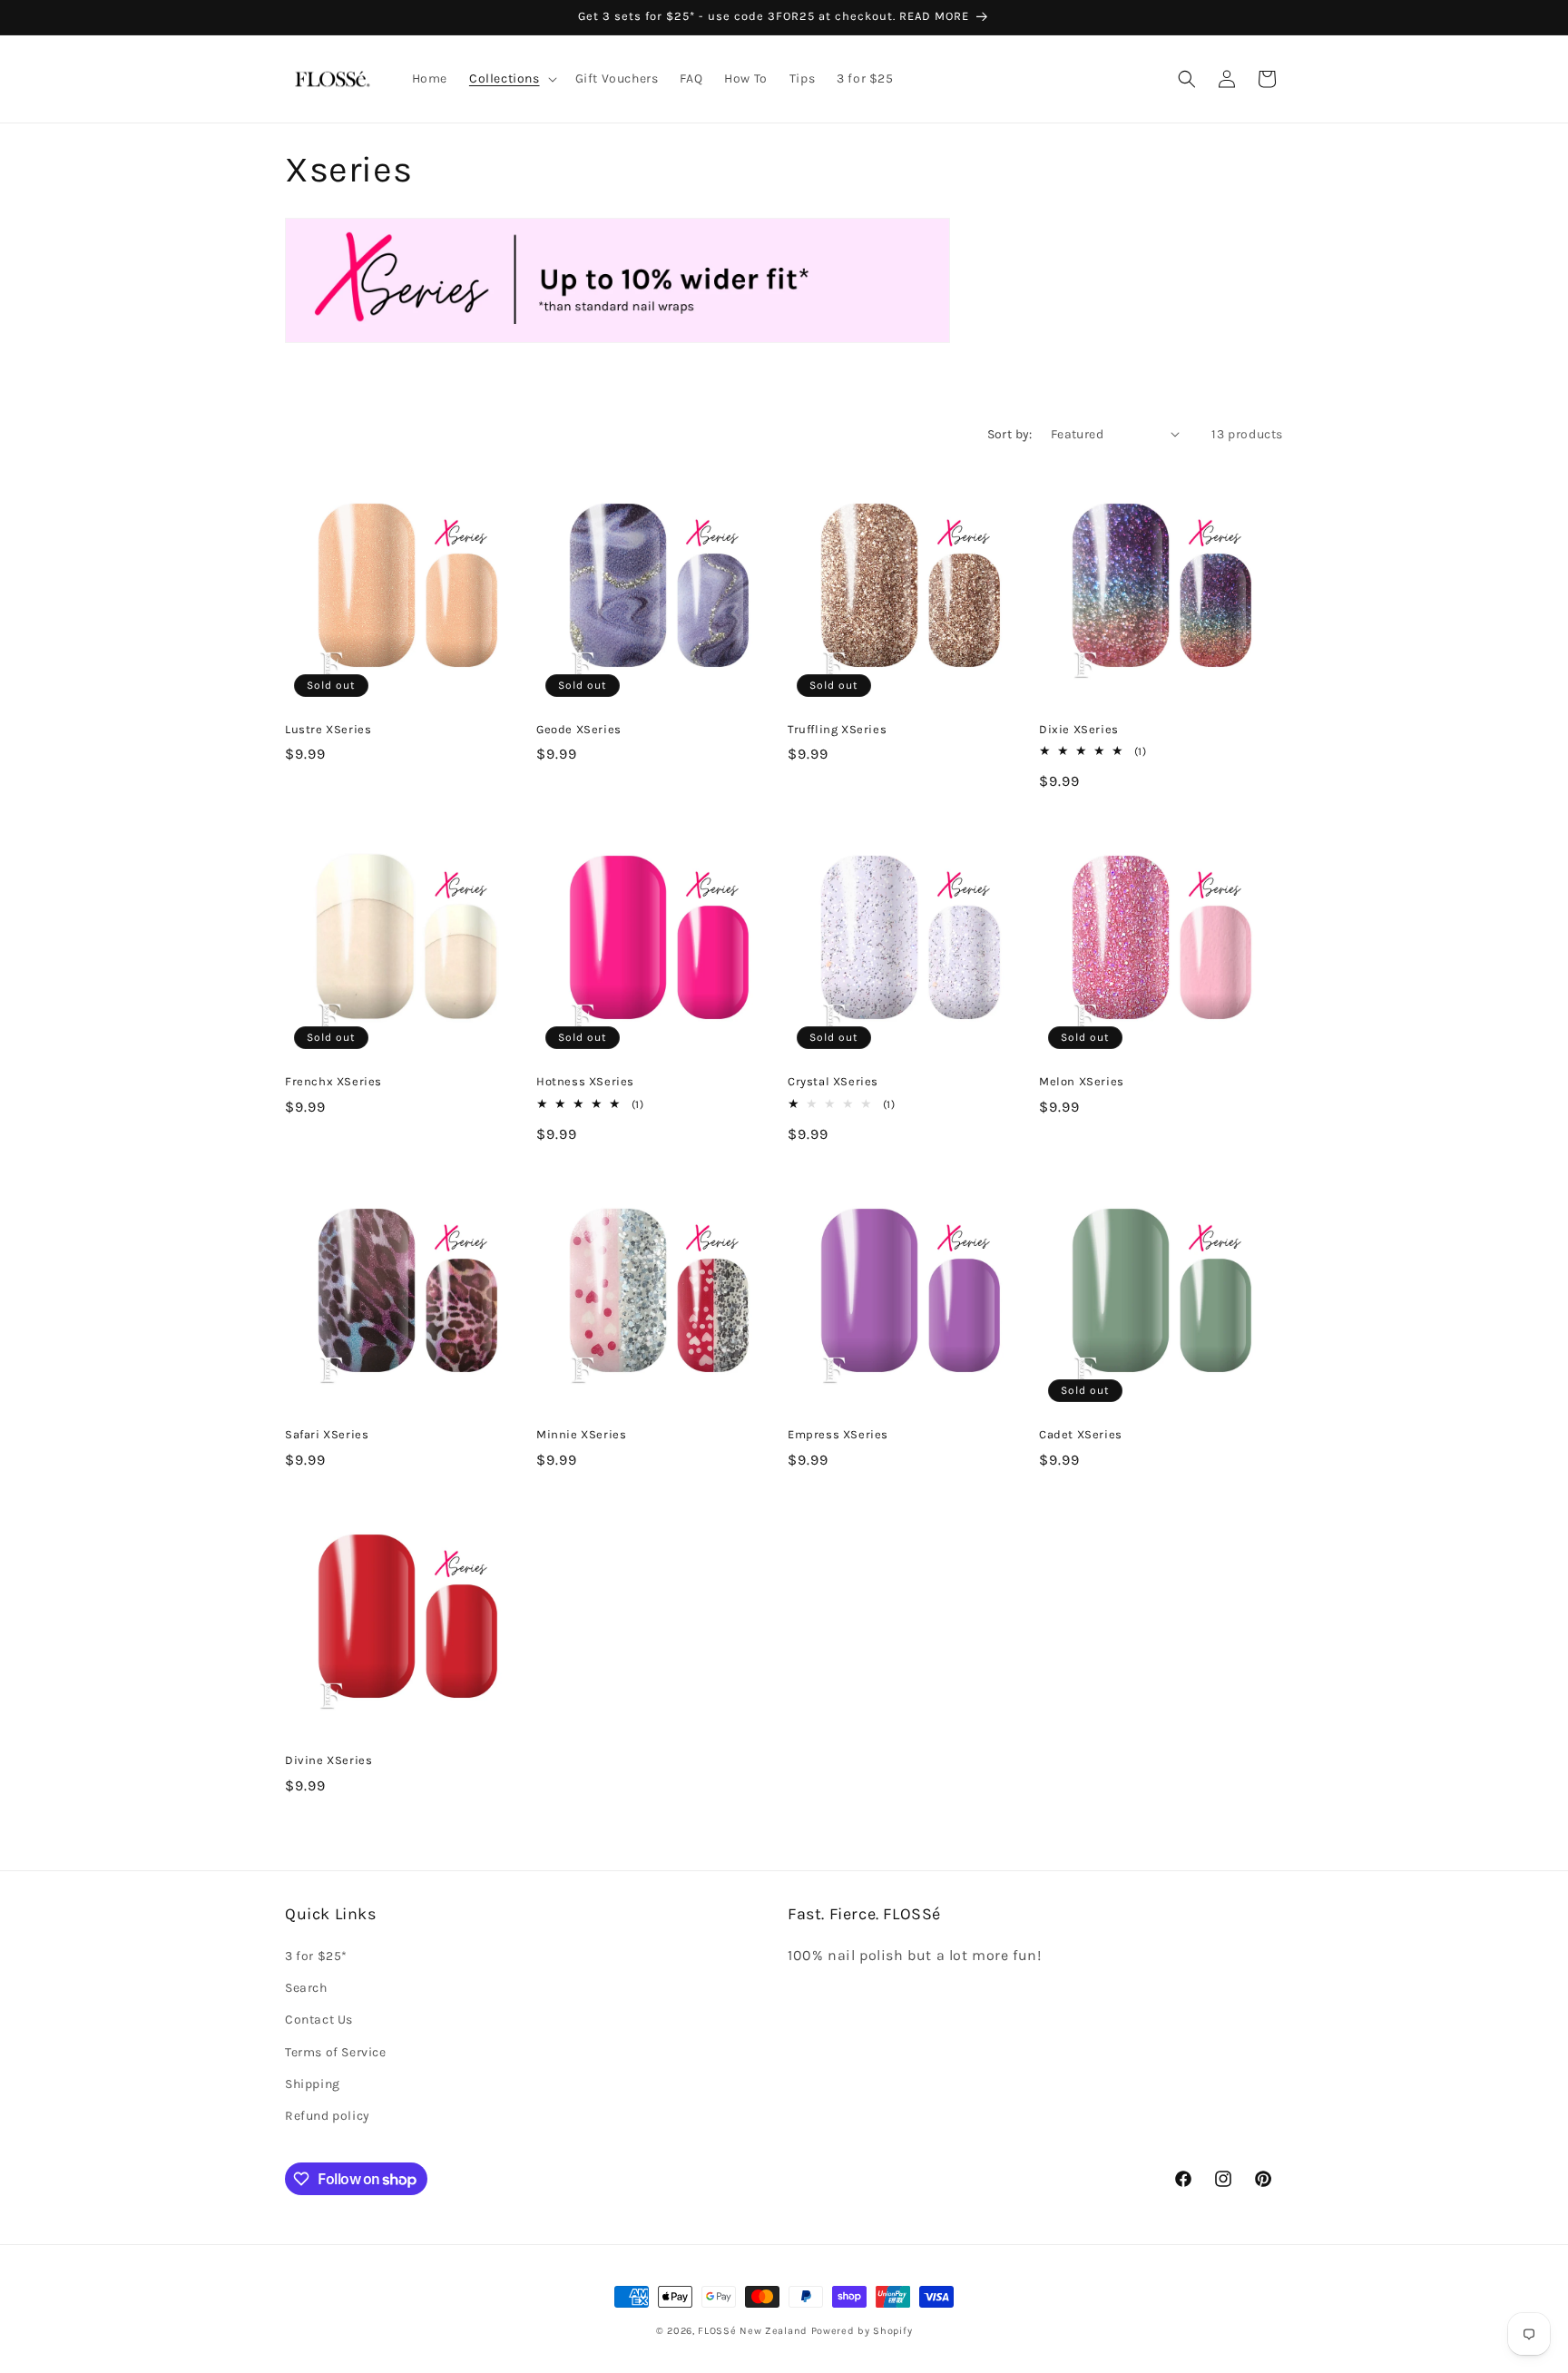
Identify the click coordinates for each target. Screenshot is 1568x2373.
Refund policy (328, 2116)
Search (306, 1988)
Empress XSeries (838, 1434)
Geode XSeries (579, 729)
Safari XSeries (327, 1434)
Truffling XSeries (837, 729)
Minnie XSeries (581, 1434)
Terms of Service (336, 2052)
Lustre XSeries (328, 729)
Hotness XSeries (585, 1081)
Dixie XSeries (1079, 729)
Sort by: (1010, 434)
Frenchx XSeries (333, 1081)
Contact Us (319, 2020)
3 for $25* (316, 1956)
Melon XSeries (1082, 1081)
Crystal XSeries (833, 1081)
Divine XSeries (328, 1760)
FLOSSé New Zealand (753, 2331)
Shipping (313, 2084)
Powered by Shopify (862, 2331)
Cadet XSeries (1081, 1434)
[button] (511, 79)
